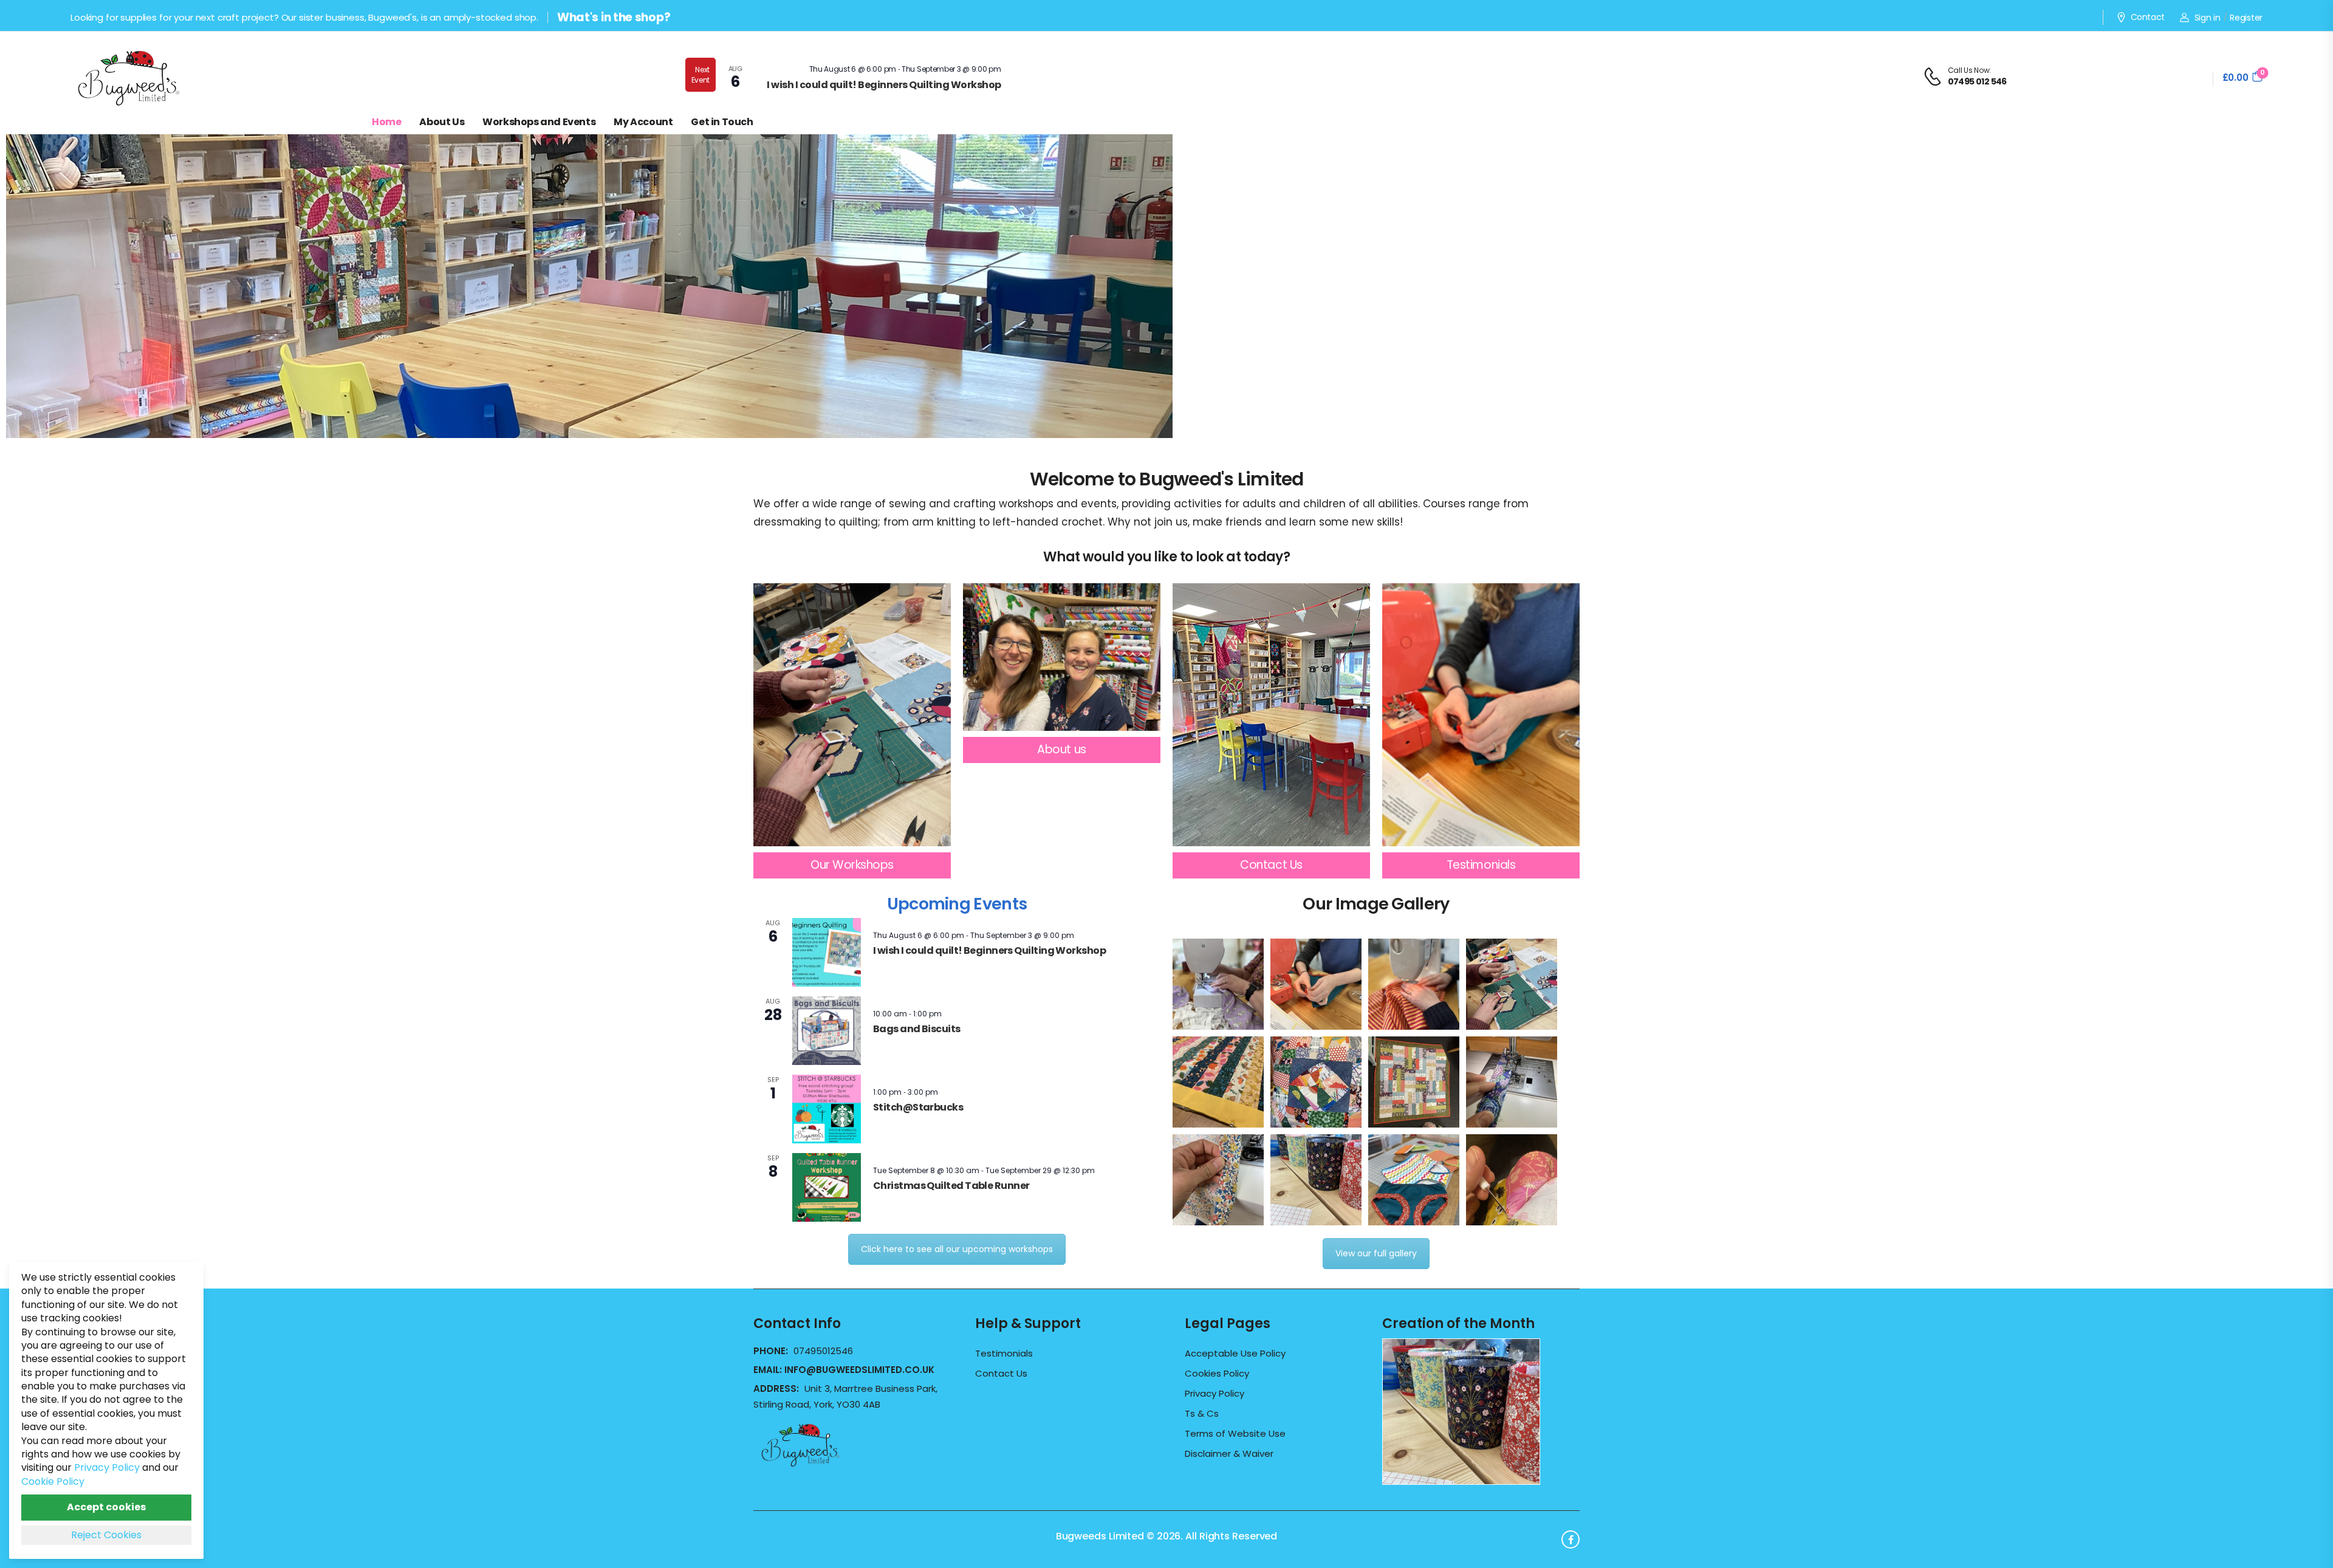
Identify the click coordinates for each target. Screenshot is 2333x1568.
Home (386, 122)
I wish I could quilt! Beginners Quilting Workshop (884, 85)
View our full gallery (1376, 1253)
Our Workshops (852, 865)
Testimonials (1481, 865)
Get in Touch (722, 122)
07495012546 (823, 1351)
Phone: (772, 1351)
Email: (844, 1370)
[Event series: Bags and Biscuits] (948, 1014)
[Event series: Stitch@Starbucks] (944, 1092)
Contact (2148, 18)
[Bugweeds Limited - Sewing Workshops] (143, 77)
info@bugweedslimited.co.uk (859, 1370)
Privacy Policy (1214, 1394)
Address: (777, 1388)
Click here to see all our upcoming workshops (957, 1249)
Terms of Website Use (1235, 1434)
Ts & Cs (1202, 1414)
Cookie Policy (53, 1481)
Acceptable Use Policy (1235, 1354)
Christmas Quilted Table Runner (951, 1186)
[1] (589, 428)
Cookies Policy (1217, 1374)
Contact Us (1271, 865)
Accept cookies (106, 1507)
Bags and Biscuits (917, 1029)
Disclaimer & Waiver (1229, 1454)
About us (1061, 749)
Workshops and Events (539, 122)
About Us (442, 122)
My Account (643, 122)
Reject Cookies (106, 1535)
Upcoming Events (957, 904)
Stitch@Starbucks (918, 1107)
